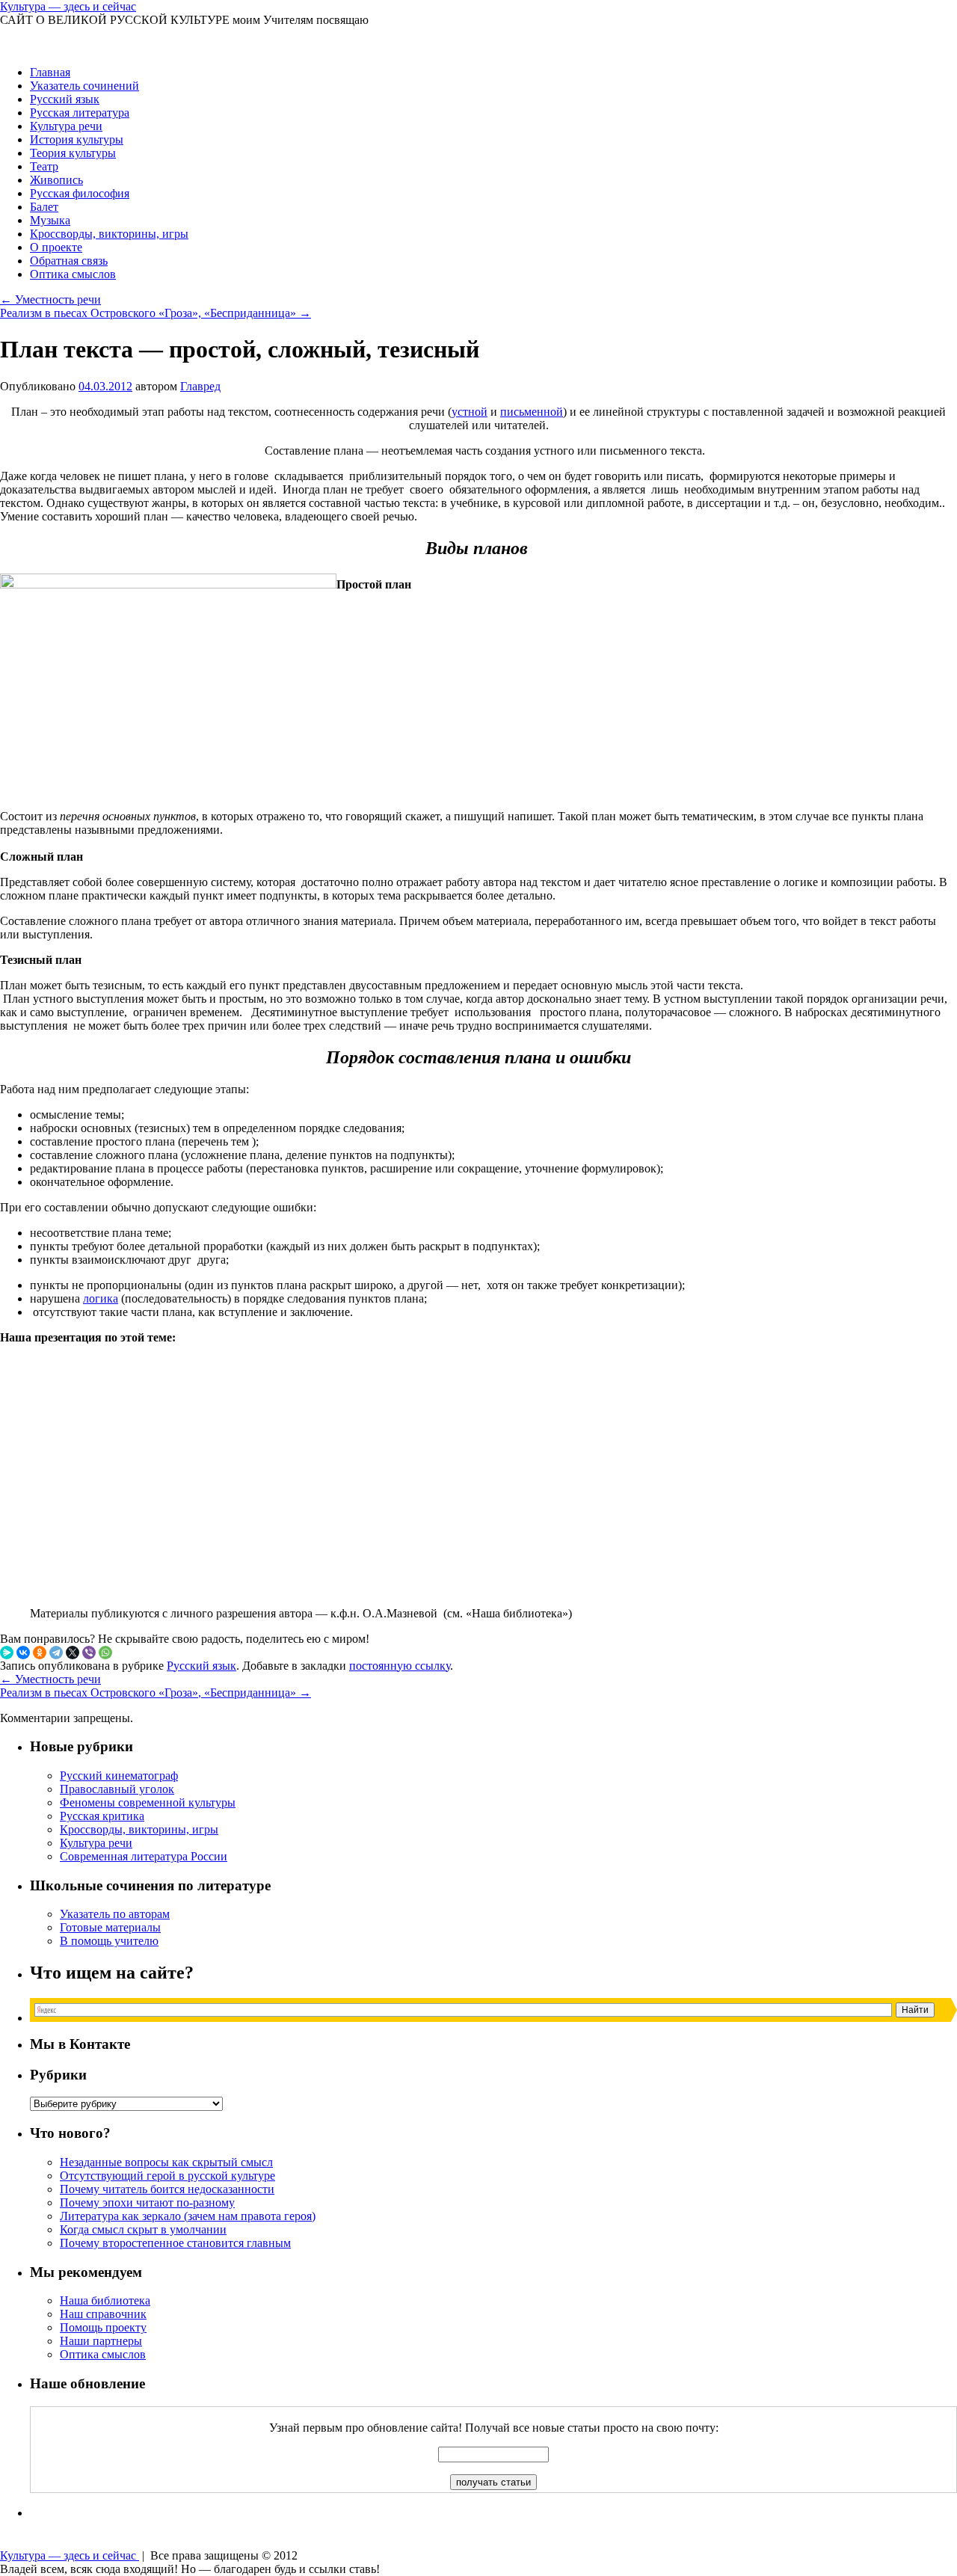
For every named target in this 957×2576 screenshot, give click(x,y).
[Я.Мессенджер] (7, 1653)
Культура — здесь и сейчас (68, 6)
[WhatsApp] (105, 1653)
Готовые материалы (110, 1927)
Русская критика (102, 1816)
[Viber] (89, 1653)
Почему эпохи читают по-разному (147, 2202)
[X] (73, 1653)
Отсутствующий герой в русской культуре (167, 2176)
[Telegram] (56, 1653)
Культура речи (66, 126)
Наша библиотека (105, 2300)
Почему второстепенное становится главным (175, 2243)
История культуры (77, 139)
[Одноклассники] (40, 1653)
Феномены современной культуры (148, 1802)
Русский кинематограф (119, 1776)
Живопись (56, 180)
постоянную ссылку (400, 1666)
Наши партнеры (101, 2341)
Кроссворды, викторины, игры (109, 234)
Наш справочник (103, 2314)
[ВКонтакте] (23, 1653)
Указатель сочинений (84, 86)
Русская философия (80, 193)
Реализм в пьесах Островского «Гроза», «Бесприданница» (156, 313)
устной (470, 412)
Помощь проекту (103, 2327)
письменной (532, 412)
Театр (44, 166)
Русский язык (65, 99)
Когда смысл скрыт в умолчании (143, 2229)
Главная (50, 72)
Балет (44, 207)
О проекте (56, 247)
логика (101, 1298)
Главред (200, 386)
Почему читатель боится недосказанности (167, 2189)
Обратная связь (69, 261)
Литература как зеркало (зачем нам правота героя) (188, 2216)
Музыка (50, 220)
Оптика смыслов (73, 274)
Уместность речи (50, 299)
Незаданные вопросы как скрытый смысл (166, 2162)
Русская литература (80, 113)
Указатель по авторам (115, 1914)
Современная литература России (144, 1856)
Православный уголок (117, 1789)
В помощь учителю (109, 1941)
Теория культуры (73, 153)
